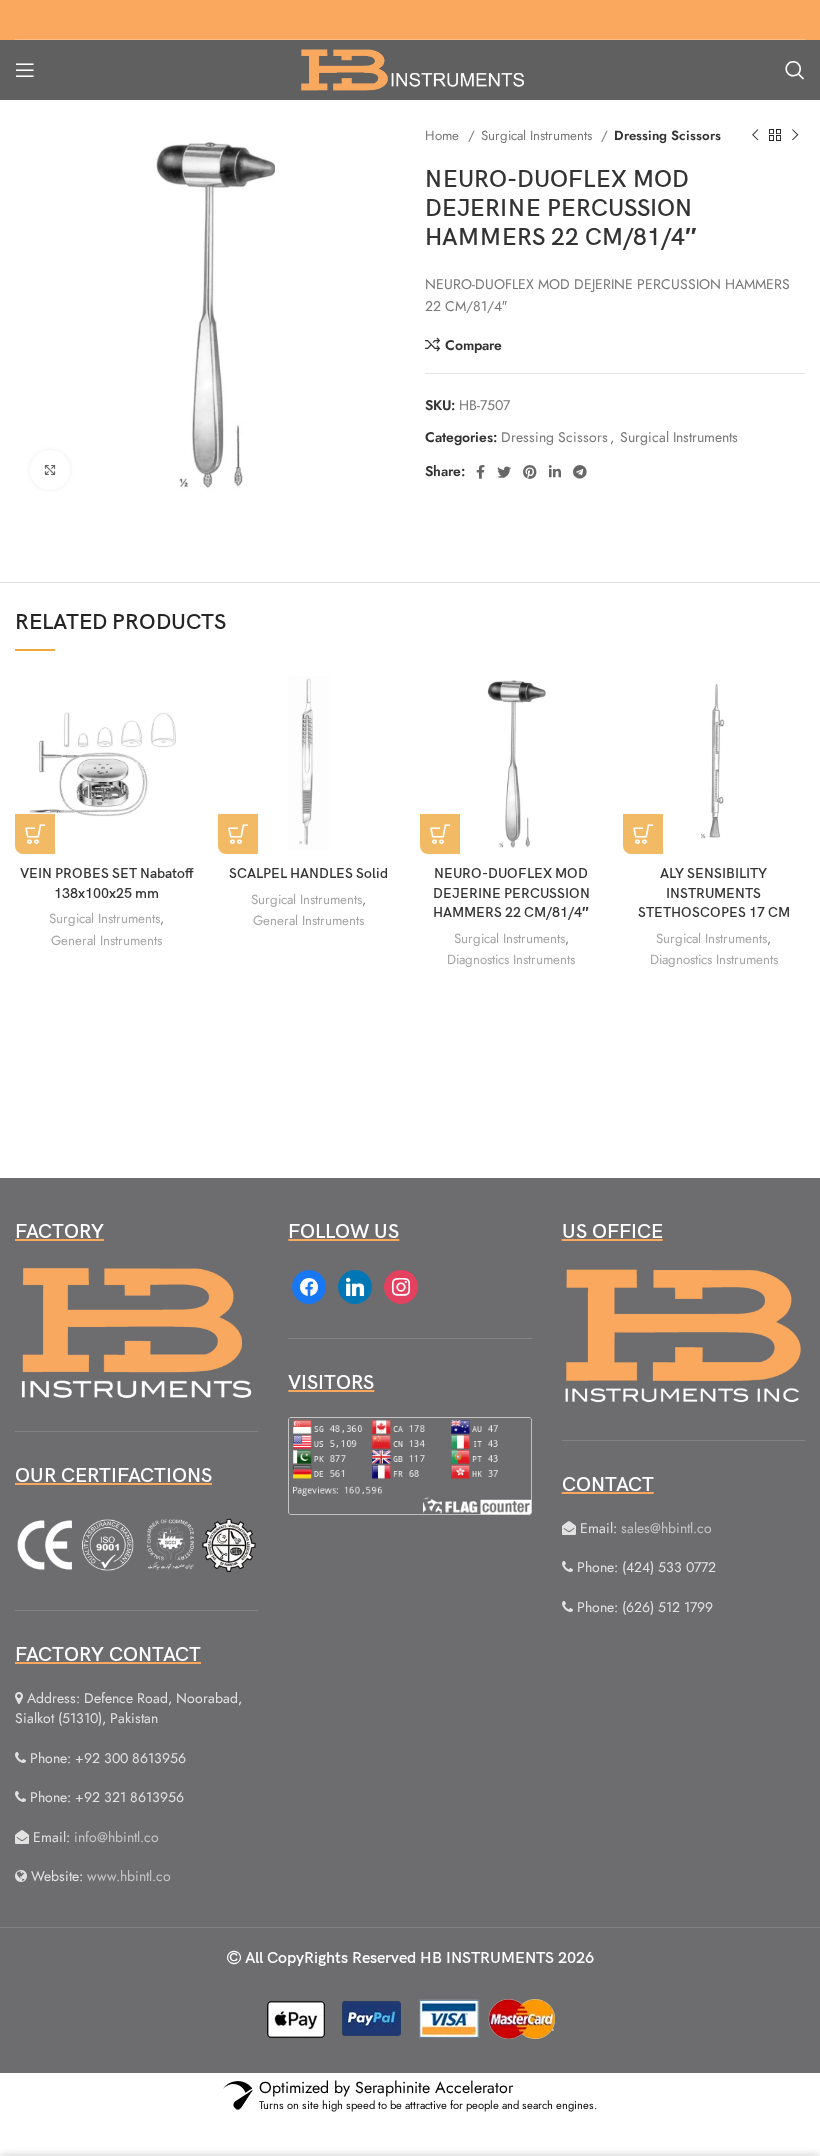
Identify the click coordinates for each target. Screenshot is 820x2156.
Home (444, 135)
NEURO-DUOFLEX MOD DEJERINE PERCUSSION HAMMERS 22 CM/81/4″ (511, 893)
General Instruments (106, 940)
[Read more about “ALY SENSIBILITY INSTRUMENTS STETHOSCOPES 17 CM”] (643, 834)
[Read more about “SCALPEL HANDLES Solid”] (238, 834)
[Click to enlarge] (50, 470)
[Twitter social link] (504, 472)
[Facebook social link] (480, 472)
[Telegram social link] (580, 472)
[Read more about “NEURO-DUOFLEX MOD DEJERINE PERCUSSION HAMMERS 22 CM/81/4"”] (440, 834)
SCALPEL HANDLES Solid (308, 873)
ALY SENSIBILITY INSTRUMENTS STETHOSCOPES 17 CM (714, 893)
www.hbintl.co (129, 1876)
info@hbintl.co (116, 1837)
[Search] (795, 70)
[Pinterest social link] (530, 472)
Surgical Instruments (538, 135)
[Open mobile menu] (25, 70)
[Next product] (795, 136)
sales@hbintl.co (666, 1528)
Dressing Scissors (667, 135)
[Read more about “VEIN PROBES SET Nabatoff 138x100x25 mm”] (35, 834)
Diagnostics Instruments (511, 959)
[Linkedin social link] (555, 472)
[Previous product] (755, 136)
